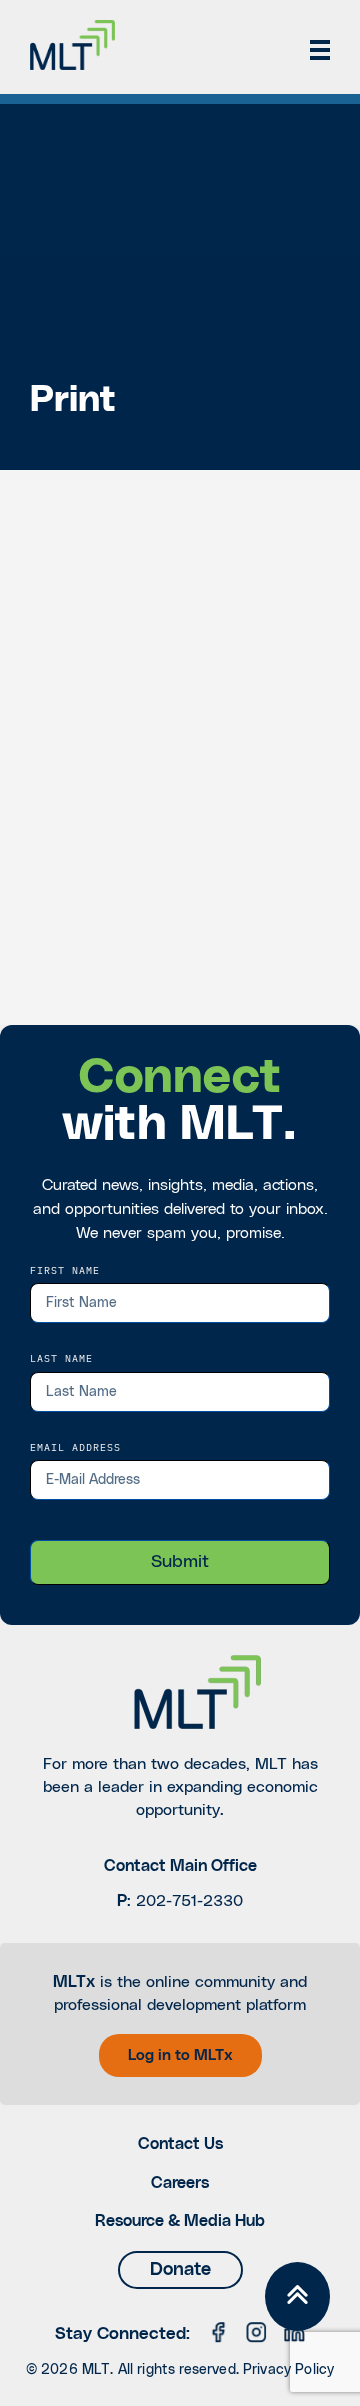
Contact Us (180, 2144)
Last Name (61, 1358)
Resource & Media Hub (180, 2221)
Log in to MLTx (180, 2055)
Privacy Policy (288, 2370)
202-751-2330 (189, 1901)
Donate (180, 2270)
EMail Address (75, 1447)
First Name (65, 1270)
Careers (180, 2183)
